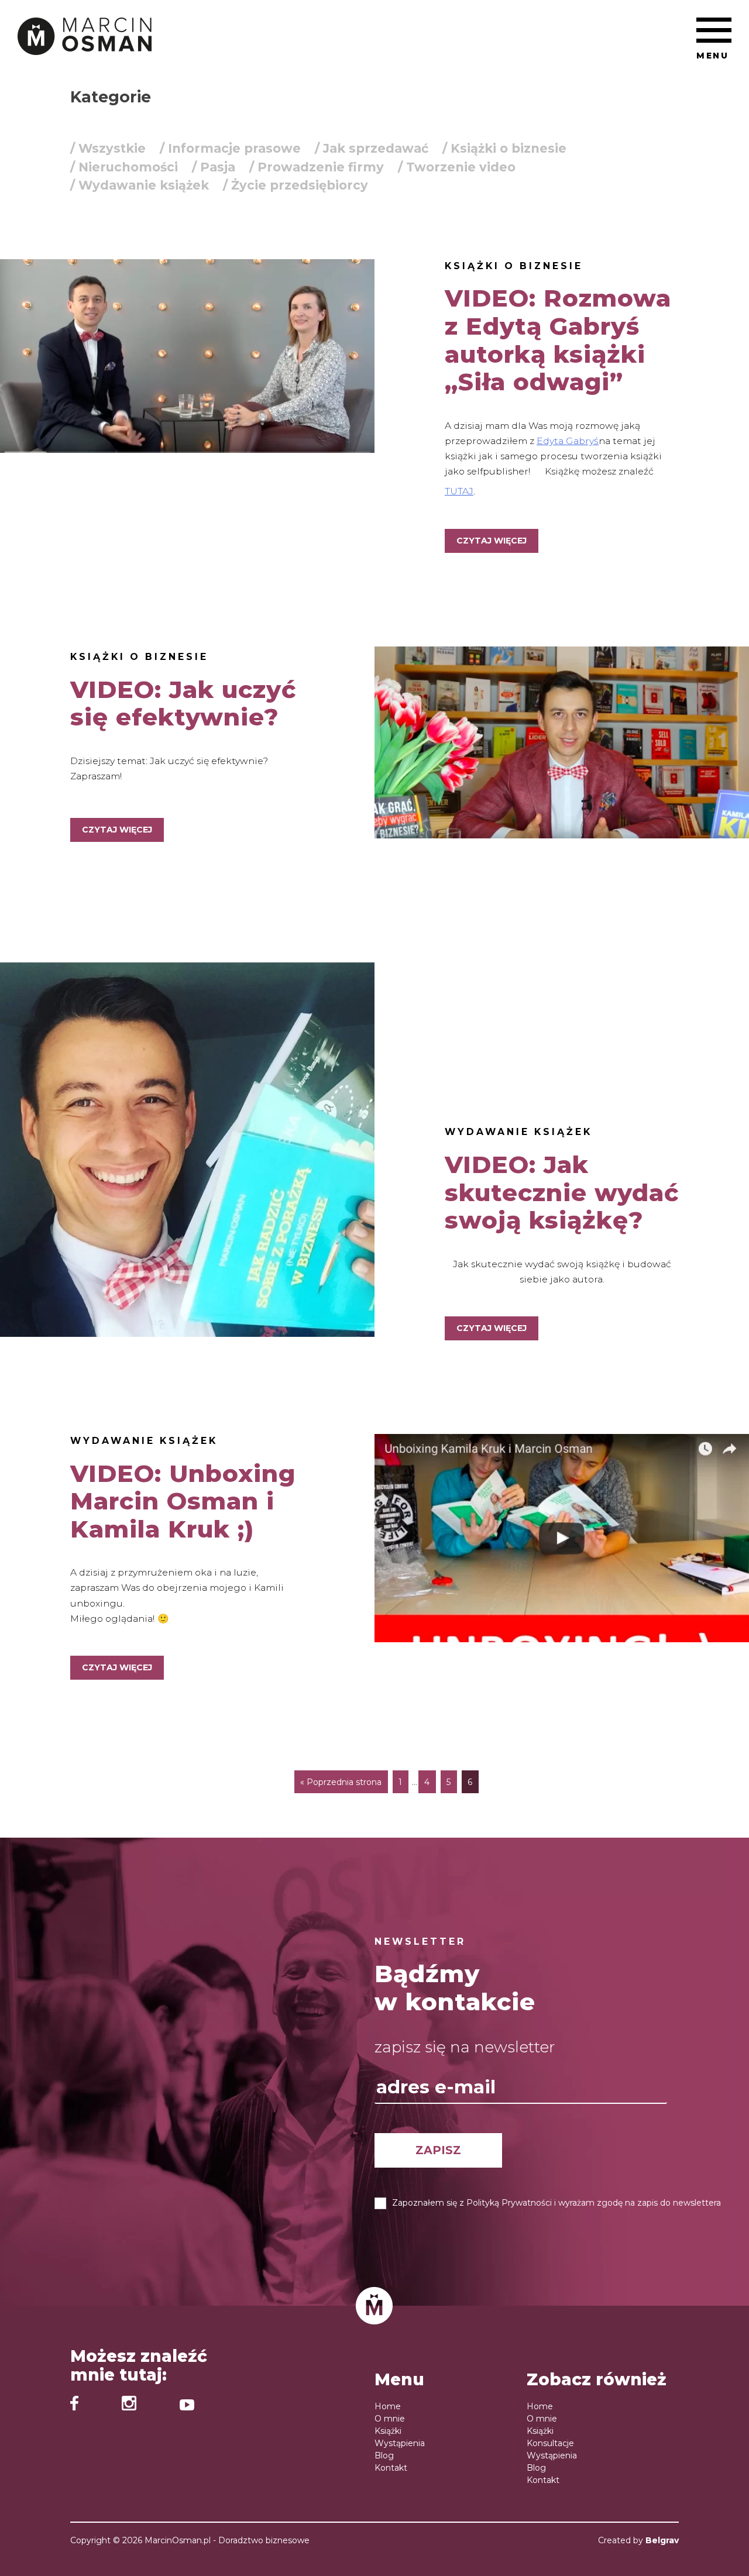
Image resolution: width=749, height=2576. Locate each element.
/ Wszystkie (108, 148)
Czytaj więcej (492, 541)
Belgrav (662, 2540)
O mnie (390, 2419)
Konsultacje (550, 2443)
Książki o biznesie (514, 266)
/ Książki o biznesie (504, 148)
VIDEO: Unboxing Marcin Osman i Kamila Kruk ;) (183, 1501)
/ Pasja (214, 167)
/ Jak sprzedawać (372, 148)
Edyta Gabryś (568, 441)
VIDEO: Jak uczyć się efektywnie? (183, 704)
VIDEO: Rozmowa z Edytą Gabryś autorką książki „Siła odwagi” (558, 340)
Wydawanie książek (518, 1132)
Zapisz (438, 2149)
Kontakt (391, 2468)
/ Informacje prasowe (230, 148)
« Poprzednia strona (341, 1782)
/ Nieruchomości (124, 167)
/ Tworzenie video (457, 167)
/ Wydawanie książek (140, 185)
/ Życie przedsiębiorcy (296, 185)
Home (388, 2406)
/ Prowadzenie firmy (317, 167)
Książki (388, 2431)
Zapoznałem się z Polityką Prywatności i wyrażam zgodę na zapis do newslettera (556, 2202)
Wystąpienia (400, 2443)
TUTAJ (459, 491)
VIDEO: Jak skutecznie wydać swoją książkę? (562, 1192)
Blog (384, 2455)
